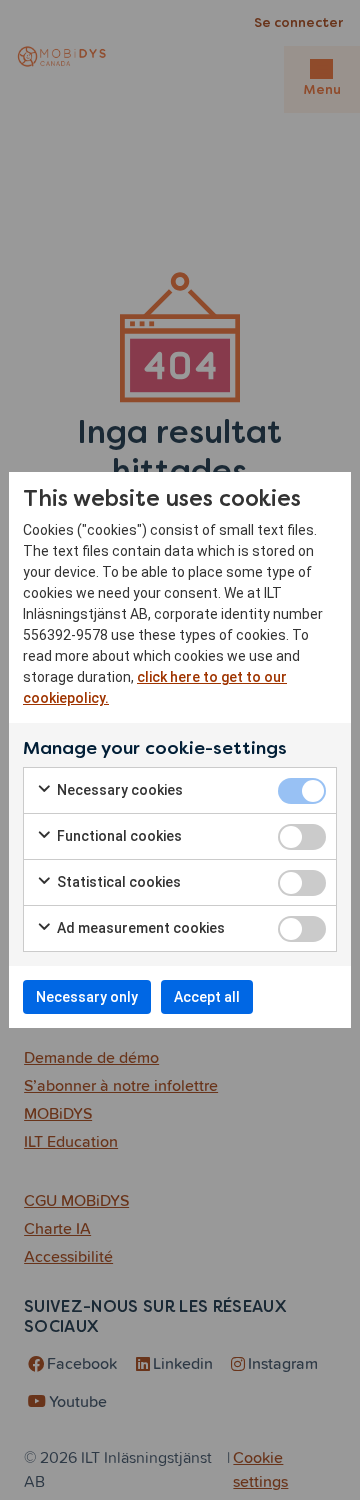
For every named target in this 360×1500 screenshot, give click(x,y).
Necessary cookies (118, 790)
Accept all (207, 997)
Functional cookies (118, 836)
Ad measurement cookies (139, 928)
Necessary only (87, 997)
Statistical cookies (117, 882)
